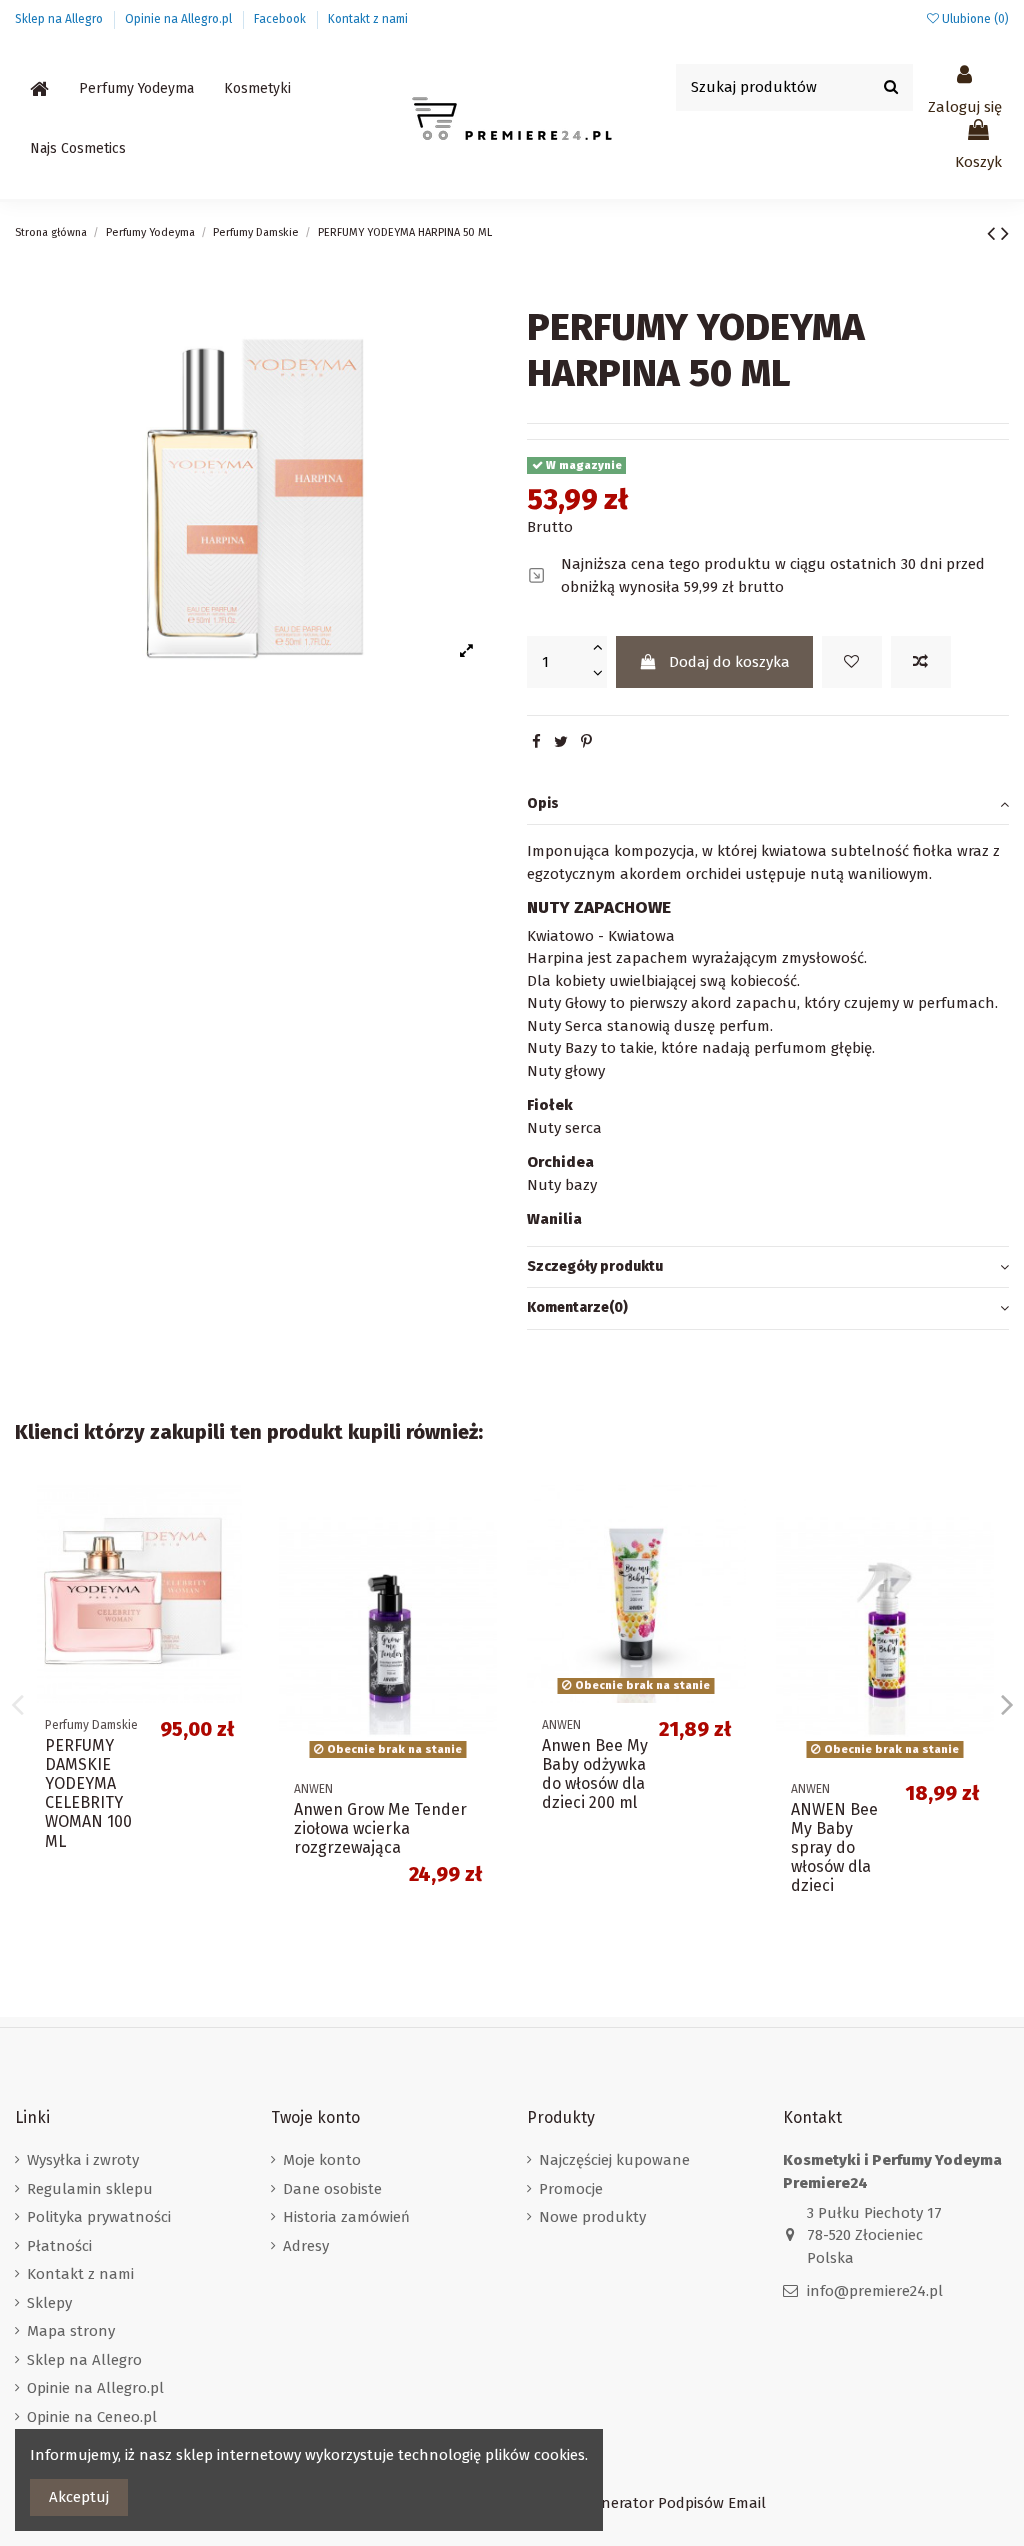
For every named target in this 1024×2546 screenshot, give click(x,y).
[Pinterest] (586, 742)
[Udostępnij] (536, 742)
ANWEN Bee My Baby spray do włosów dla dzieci (834, 1848)
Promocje (571, 2189)
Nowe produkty (592, 2217)
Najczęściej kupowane (614, 2160)
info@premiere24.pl (875, 2291)
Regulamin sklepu (90, 2189)
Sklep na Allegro (60, 19)
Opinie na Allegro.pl (180, 19)
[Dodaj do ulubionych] (852, 662)
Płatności (59, 2246)
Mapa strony (71, 2331)
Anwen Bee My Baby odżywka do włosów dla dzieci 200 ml (595, 1774)
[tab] (768, 805)
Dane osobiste (332, 2189)
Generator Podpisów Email (675, 2503)
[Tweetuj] (561, 742)
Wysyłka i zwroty (83, 2160)
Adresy (306, 2246)
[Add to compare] (921, 662)
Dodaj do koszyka (729, 662)
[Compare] (233, 1551)
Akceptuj (79, 2497)
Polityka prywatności (99, 2217)
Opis (543, 803)
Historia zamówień (346, 2217)
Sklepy (49, 2303)
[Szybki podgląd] (233, 1587)
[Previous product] (994, 233)
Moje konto (322, 2160)
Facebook (281, 19)
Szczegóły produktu (595, 1266)
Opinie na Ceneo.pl (92, 2417)
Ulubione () (974, 19)
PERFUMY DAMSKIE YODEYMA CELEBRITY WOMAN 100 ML (88, 1793)
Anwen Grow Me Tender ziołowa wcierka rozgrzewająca (380, 1828)
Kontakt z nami (368, 19)
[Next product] (1005, 233)
